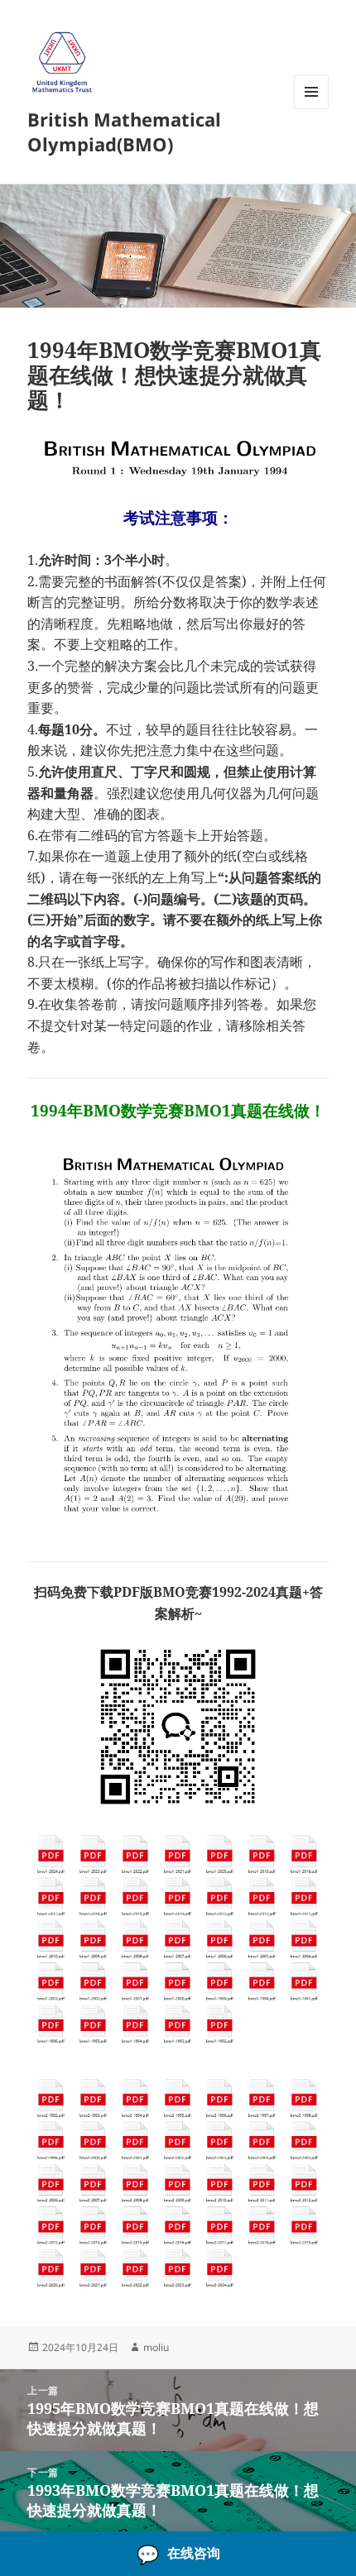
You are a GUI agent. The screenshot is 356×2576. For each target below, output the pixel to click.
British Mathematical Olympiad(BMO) (124, 131)
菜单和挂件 (311, 109)
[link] (178, 2554)
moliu (156, 2347)
